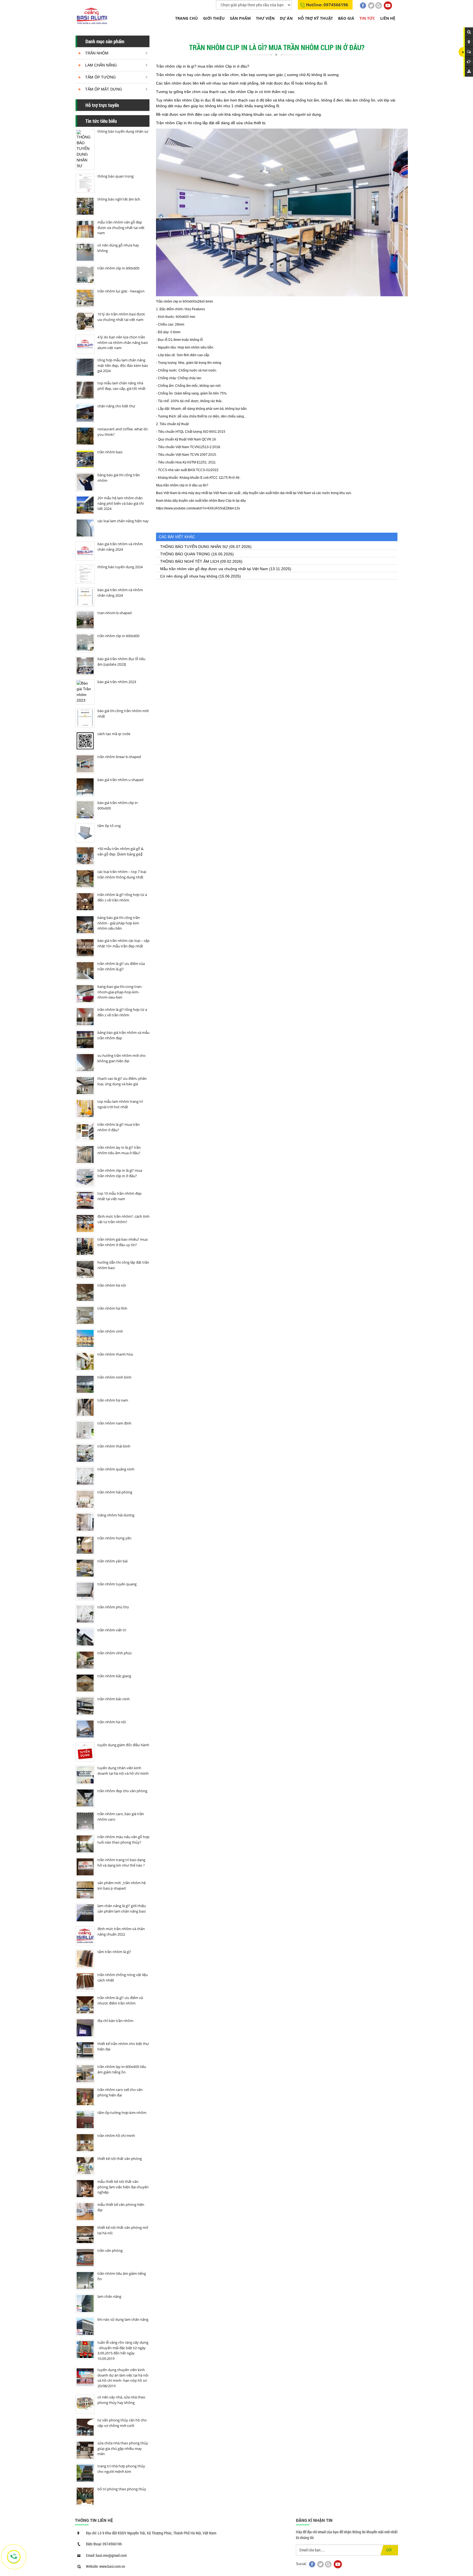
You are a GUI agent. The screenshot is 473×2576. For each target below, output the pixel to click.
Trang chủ (187, 18)
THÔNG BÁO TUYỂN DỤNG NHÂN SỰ (194, 547)
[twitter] (371, 5)
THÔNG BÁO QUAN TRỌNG (185, 554)
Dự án (286, 18)
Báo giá (346, 18)
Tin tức (367, 18)
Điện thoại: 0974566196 (104, 2544)
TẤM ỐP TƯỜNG (100, 77)
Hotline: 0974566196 (327, 5)
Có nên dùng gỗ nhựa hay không (189, 576)
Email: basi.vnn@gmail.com (106, 2555)
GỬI (389, 2550)
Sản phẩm (240, 18)
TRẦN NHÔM (97, 53)
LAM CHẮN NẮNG (101, 65)
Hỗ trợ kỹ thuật (315, 18)
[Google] (379, 5)
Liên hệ (388, 18)
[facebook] (363, 5)
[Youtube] (388, 5)
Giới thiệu (214, 18)
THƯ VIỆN (265, 18)
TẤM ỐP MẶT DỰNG (104, 89)
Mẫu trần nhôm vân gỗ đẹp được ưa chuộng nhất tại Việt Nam (214, 569)
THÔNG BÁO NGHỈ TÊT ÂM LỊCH (190, 561)
